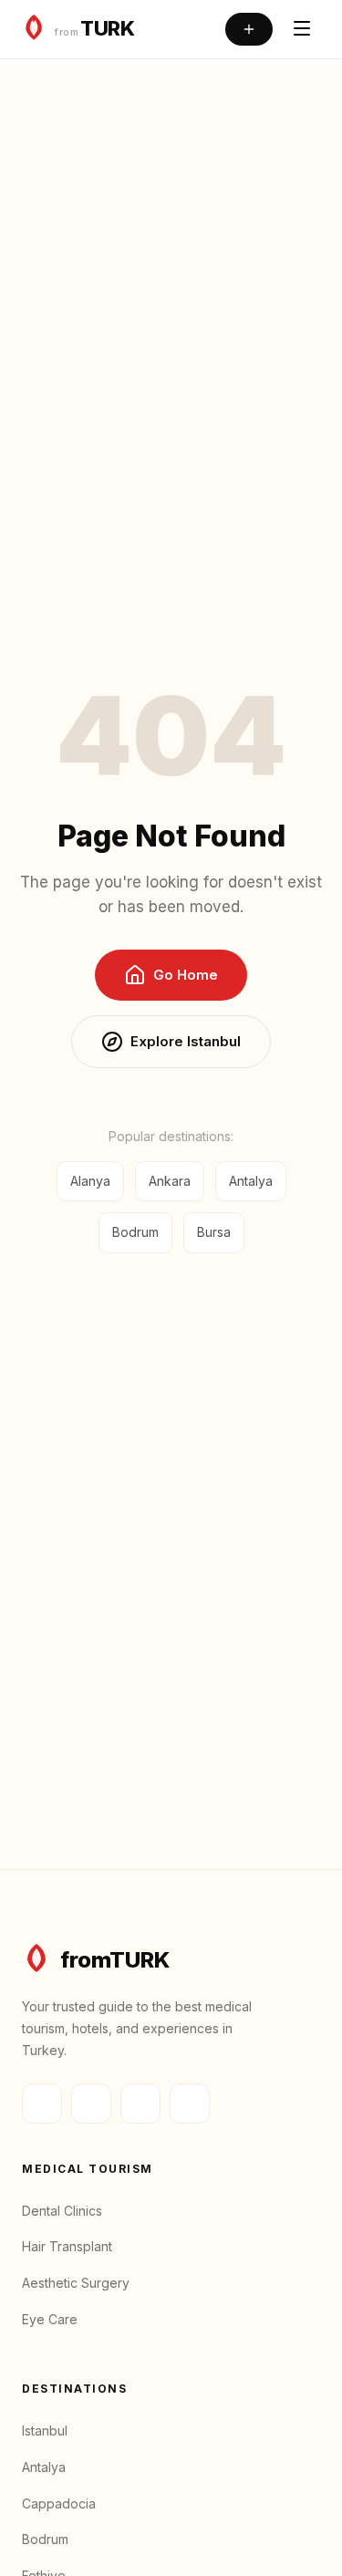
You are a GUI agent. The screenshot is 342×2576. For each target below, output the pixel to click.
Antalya (251, 1181)
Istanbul (45, 2431)
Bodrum (135, 1232)
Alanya (90, 1181)
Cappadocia (59, 2503)
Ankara (170, 1181)
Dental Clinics (62, 2211)
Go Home (186, 975)
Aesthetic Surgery (76, 2283)
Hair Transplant (67, 2246)
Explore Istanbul (186, 1041)
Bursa (214, 1232)
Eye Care (50, 2319)
